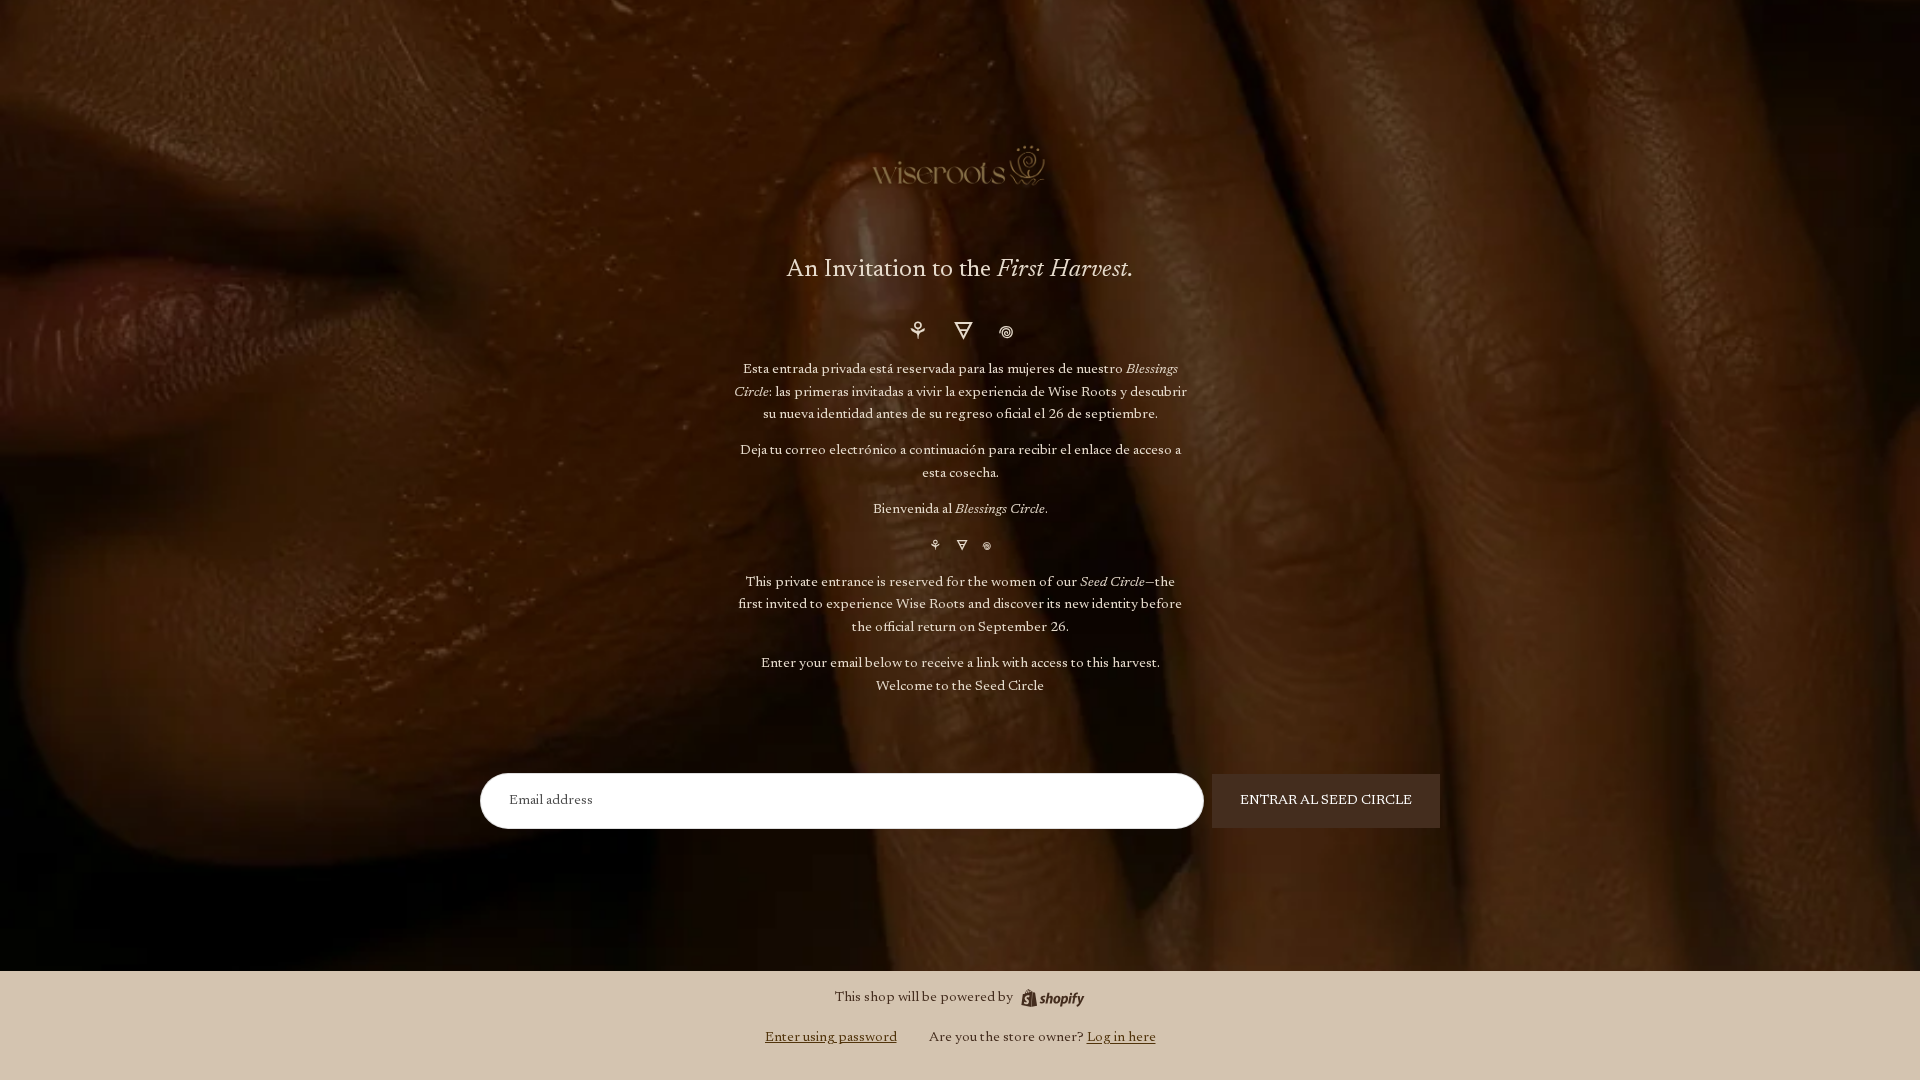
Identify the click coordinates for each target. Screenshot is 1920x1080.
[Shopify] (1052, 998)
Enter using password (831, 1038)
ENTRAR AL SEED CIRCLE (1326, 801)
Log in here (1121, 1038)
